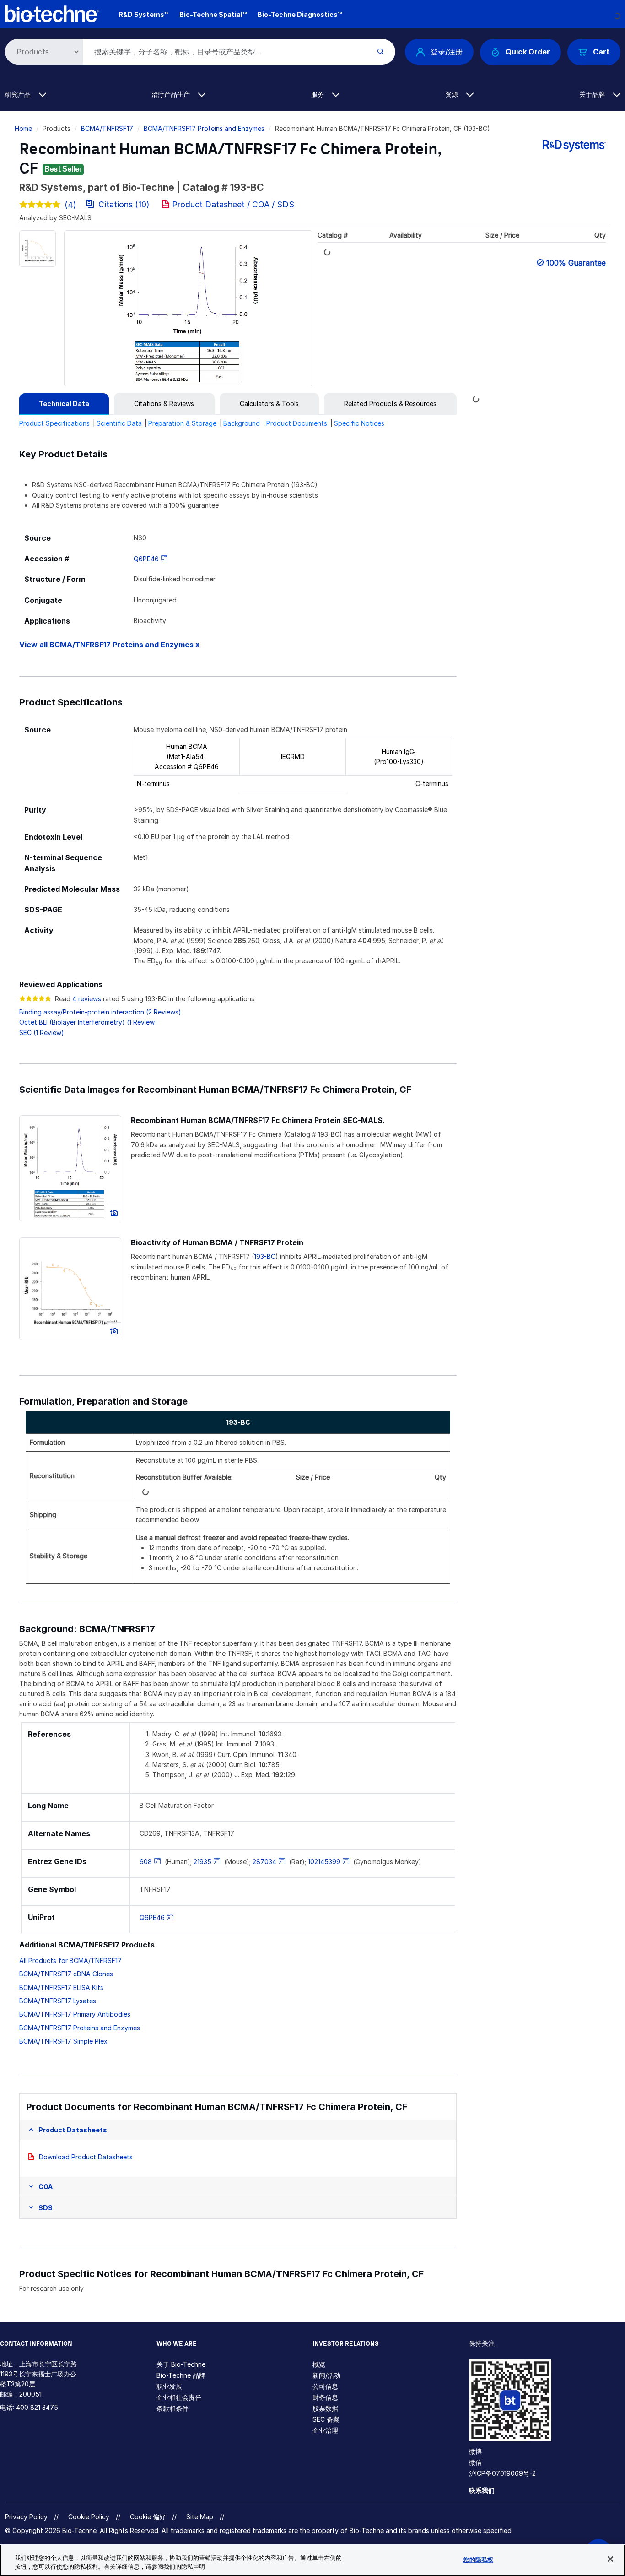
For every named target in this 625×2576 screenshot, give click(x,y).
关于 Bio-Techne (181, 2364)
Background (242, 423)
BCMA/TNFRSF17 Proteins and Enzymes (204, 128)
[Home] (52, 13)
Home (23, 128)
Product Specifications (54, 423)
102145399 (324, 1862)
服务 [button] (318, 94)
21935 (202, 1862)
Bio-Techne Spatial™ (213, 14)
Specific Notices (359, 423)
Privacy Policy (26, 2517)
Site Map (200, 2517)
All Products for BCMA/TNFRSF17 (70, 1960)
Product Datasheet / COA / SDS (233, 204)
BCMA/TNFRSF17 (107, 128)
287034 (264, 1862)
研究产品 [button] (19, 94)
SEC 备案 (326, 2419)
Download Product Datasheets (86, 2157)
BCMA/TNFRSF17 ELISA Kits (61, 1988)
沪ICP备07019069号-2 (502, 2473)
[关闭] (610, 2559)
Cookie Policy (89, 2517)
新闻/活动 (326, 2375)
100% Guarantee (576, 263)
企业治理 (325, 2430)
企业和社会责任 (179, 2397)
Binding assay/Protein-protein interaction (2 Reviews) (100, 1012)
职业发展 (169, 2386)
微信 (475, 2462)
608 (146, 1862)
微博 (475, 2451)
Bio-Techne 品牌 (181, 2375)
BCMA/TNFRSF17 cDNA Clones (66, 1974)
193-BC (265, 1256)
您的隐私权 (478, 2560)
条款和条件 (172, 2408)
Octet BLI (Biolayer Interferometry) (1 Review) (88, 1022)
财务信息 (325, 2397)
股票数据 (325, 2408)
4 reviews (87, 999)
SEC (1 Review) (42, 1033)
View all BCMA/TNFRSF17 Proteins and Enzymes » (110, 645)
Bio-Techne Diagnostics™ (300, 14)
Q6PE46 (146, 559)
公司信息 (325, 2386)
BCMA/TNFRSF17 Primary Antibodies (75, 2014)
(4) (70, 205)
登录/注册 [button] (447, 52)
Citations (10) (124, 204)
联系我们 (482, 2490)
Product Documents (297, 423)
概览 (319, 2364)
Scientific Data (119, 423)
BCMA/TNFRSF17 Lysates (58, 2001)
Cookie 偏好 (148, 2517)
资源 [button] (453, 94)
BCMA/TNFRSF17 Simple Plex (63, 2041)
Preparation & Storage (182, 423)
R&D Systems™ (143, 14)
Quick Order (528, 52)
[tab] (64, 404)
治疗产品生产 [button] (172, 94)
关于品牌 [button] (593, 94)
